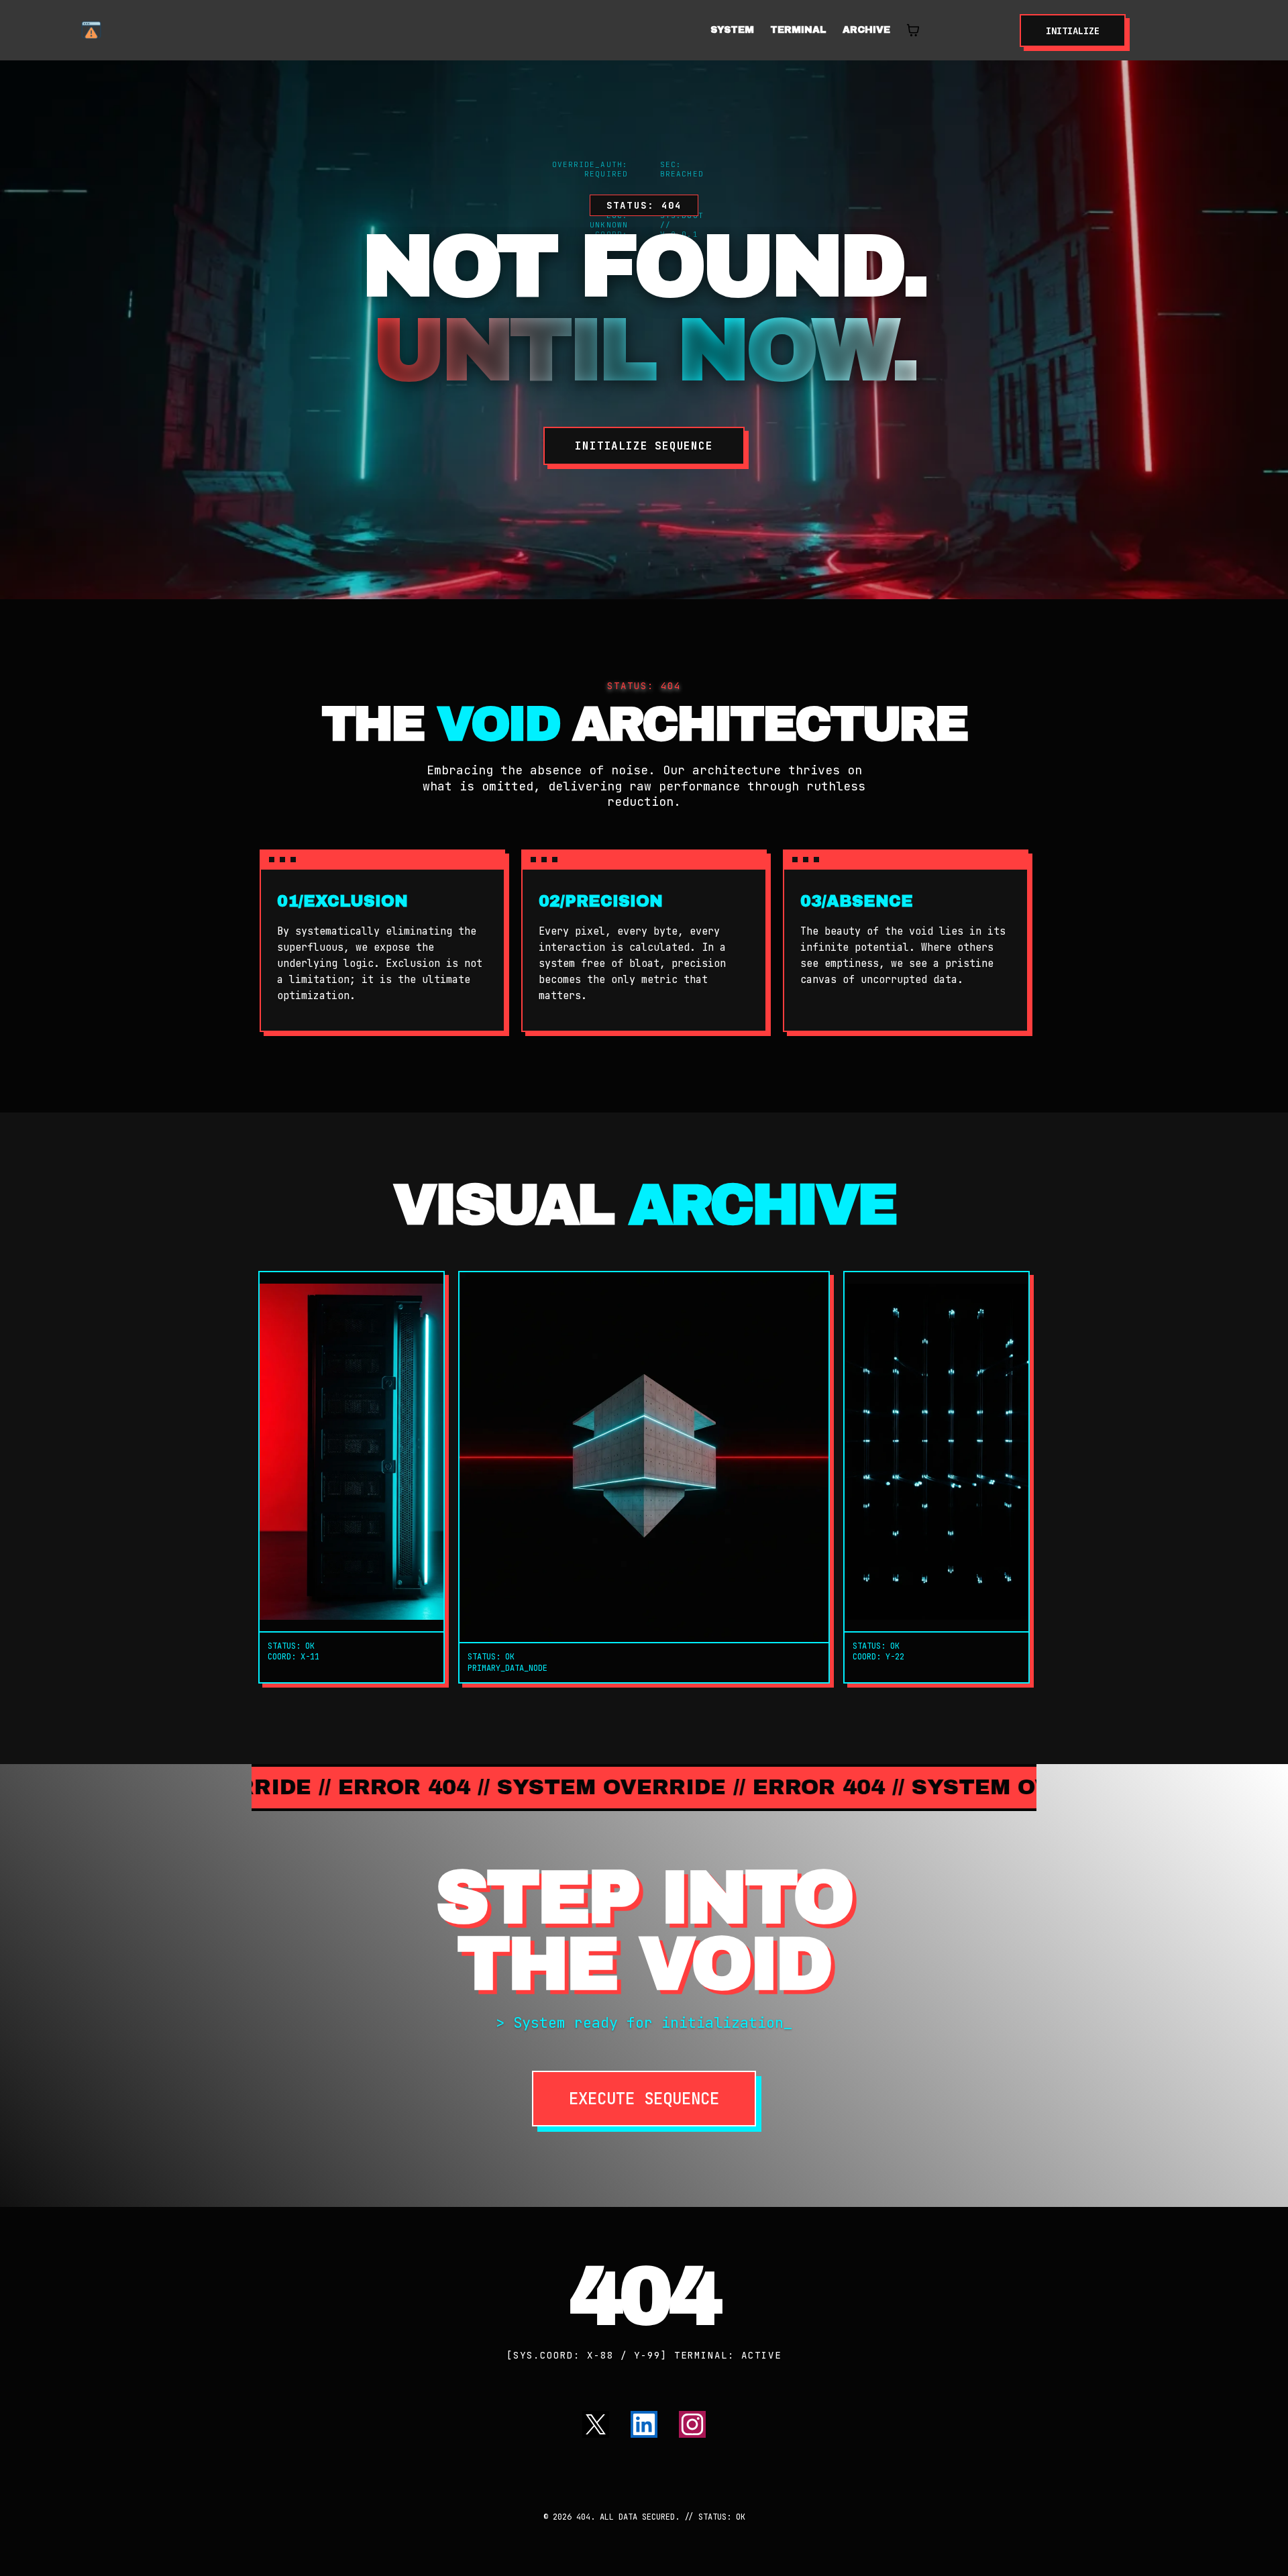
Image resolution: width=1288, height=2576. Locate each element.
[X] (596, 2424)
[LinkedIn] (644, 2424)
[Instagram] (692, 2424)
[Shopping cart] (913, 30)
